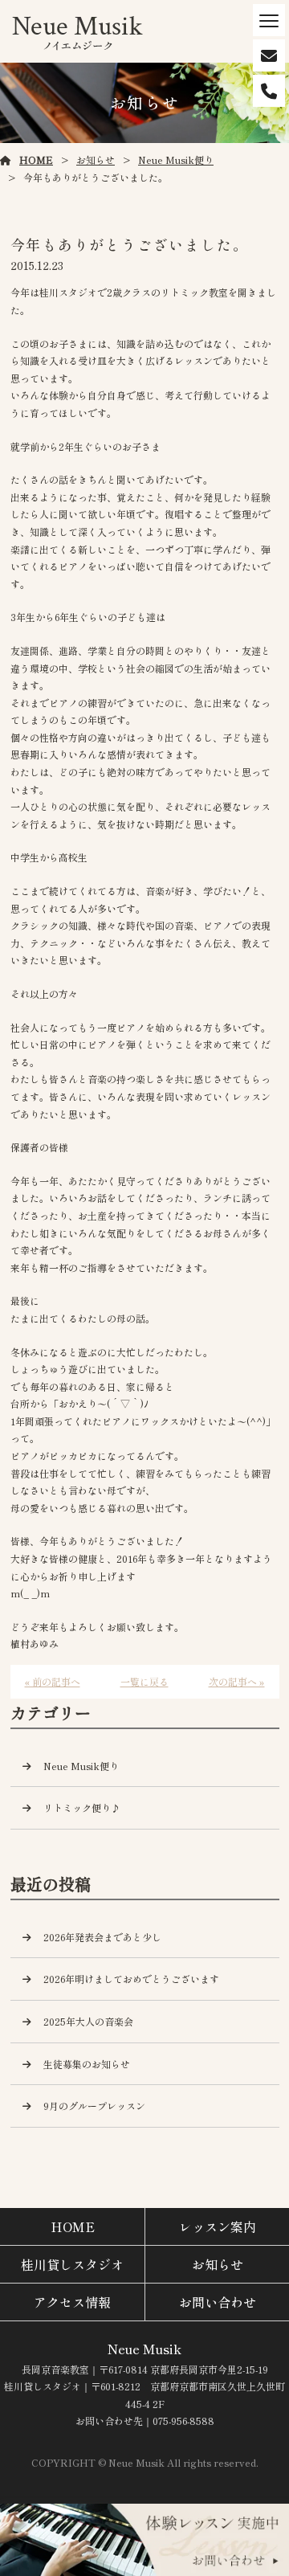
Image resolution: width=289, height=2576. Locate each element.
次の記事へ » (237, 1681)
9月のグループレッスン (94, 2106)
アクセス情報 (72, 2302)
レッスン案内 (218, 2226)
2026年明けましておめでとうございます (131, 1979)
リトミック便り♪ (82, 1807)
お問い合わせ (218, 2302)
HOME (36, 159)
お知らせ (96, 159)
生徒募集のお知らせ (87, 2064)
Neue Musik (144, 2349)
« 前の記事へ (53, 1681)
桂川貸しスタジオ (72, 2264)
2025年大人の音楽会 (88, 2021)
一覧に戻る (144, 1681)
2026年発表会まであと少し (102, 1937)
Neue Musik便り (176, 159)
